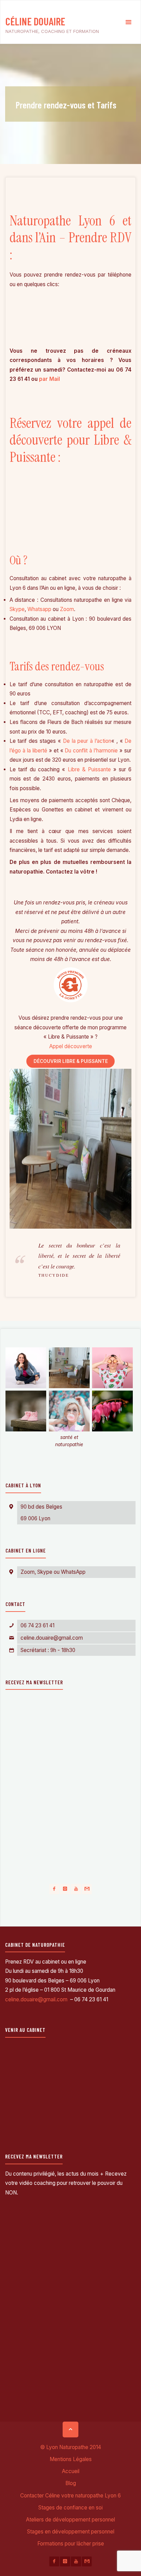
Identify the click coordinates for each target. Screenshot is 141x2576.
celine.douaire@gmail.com (52, 1638)
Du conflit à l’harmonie (91, 751)
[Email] (87, 1889)
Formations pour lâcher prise (71, 2544)
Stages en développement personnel (71, 2532)
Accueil (71, 2471)
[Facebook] (54, 1889)
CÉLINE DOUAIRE (35, 21)
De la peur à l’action (87, 741)
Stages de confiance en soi (70, 2508)
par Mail (49, 379)
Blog (71, 2483)
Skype (17, 609)
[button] (26, 1369)
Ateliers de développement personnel (70, 2520)
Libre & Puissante (89, 769)
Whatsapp (39, 609)
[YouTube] (76, 1889)
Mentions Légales (71, 2459)
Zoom (67, 609)
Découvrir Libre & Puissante (71, 1061)
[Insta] (65, 1889)
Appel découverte (71, 1046)
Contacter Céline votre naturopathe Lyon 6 (70, 2496)
